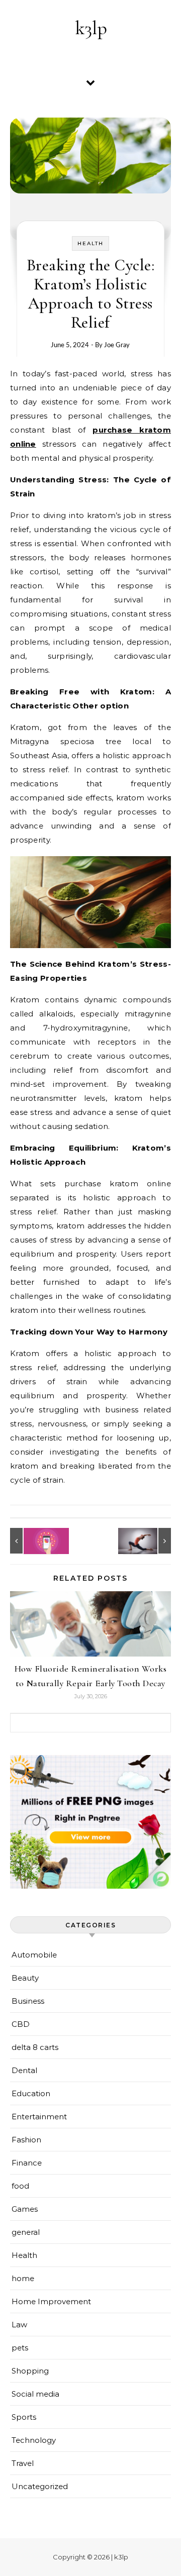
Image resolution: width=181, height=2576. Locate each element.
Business (28, 2001)
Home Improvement (51, 2301)
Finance (27, 2163)
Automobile (34, 1955)
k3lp (91, 28)
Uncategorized (40, 2486)
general (26, 2232)
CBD (21, 2024)
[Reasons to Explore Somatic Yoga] (148, 1541)
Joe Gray (117, 345)
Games (25, 2209)
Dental (24, 2070)
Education (31, 2093)
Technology (34, 2440)
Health (90, 243)
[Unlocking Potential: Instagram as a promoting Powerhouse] (33, 1541)
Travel (23, 2463)
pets (20, 2348)
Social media (35, 2394)
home (23, 2278)
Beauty (25, 1978)
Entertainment (39, 2117)
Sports (24, 2417)
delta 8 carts (35, 2047)
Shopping (30, 2371)
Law (19, 2325)
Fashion (26, 2140)
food (20, 2186)
